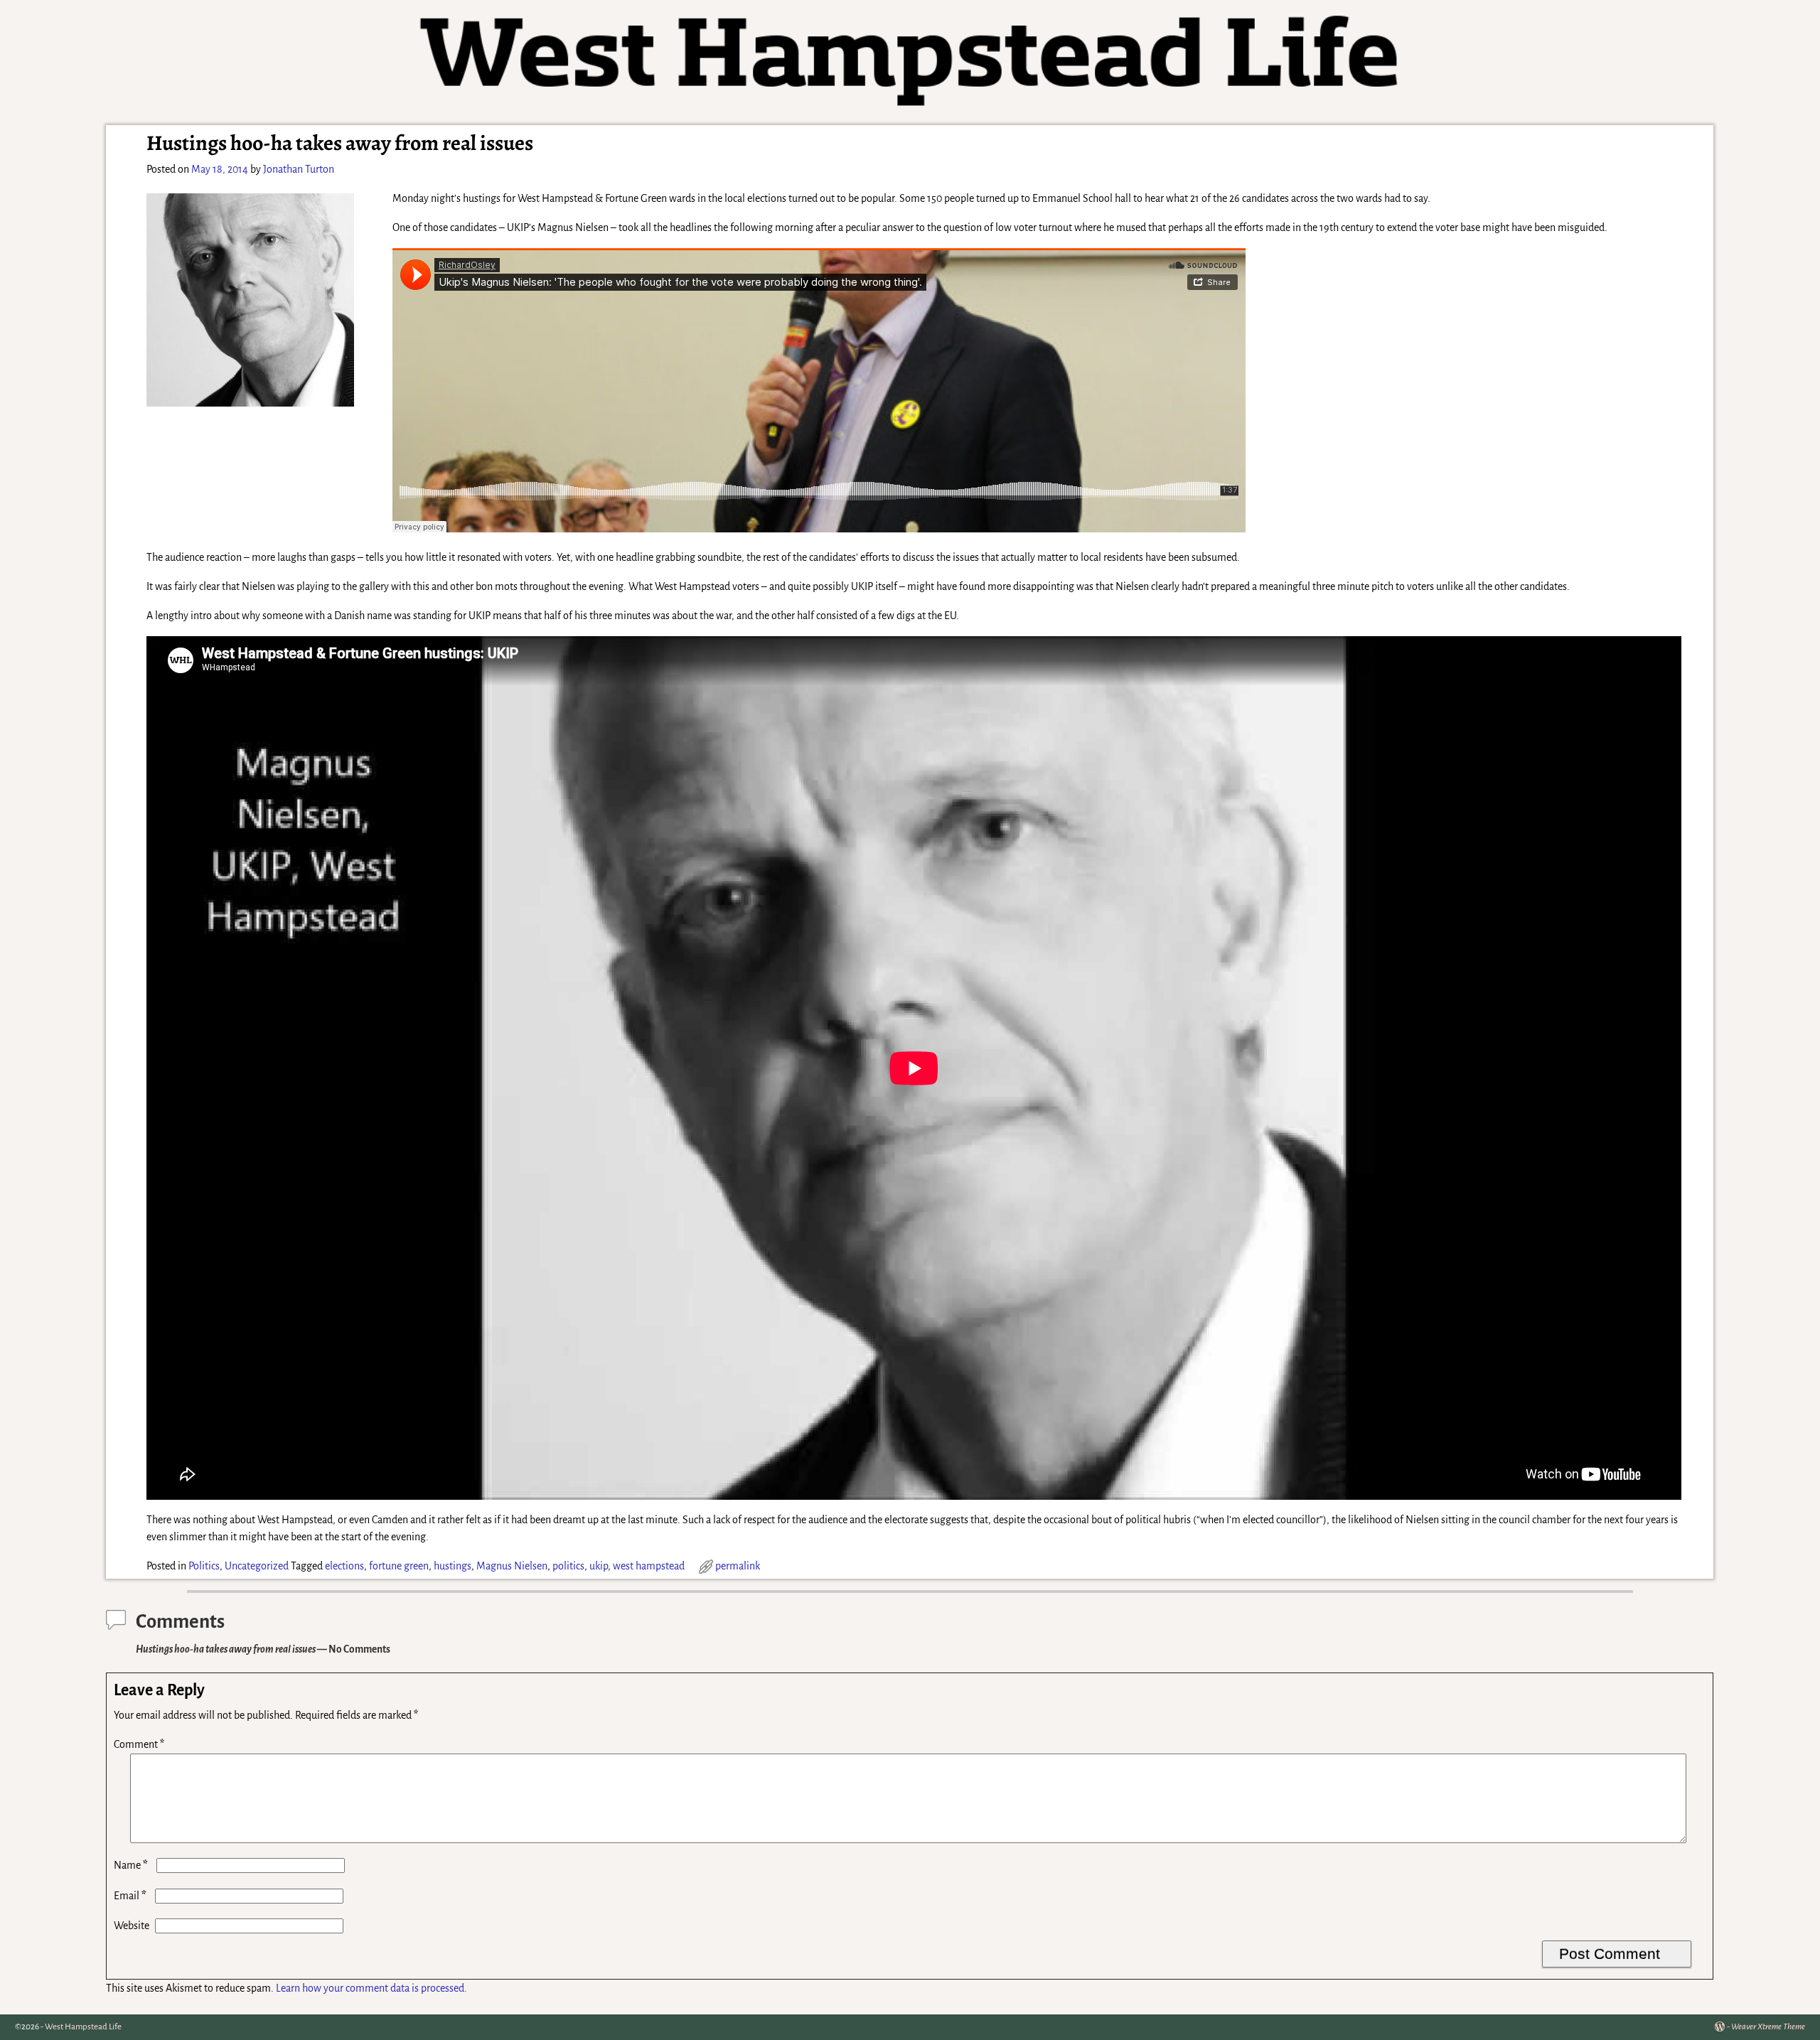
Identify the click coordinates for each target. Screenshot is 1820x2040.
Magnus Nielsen (512, 1566)
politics (568, 1566)
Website (132, 1926)
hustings (453, 1566)
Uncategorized (257, 1566)
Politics (204, 1566)
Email (130, 1896)
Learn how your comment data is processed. (371, 1988)
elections (344, 1566)
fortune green (399, 1566)
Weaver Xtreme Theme (1768, 2027)
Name (131, 1865)
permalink (738, 1566)
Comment (139, 1744)
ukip (599, 1566)
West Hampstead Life (83, 2027)
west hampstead (649, 1566)
